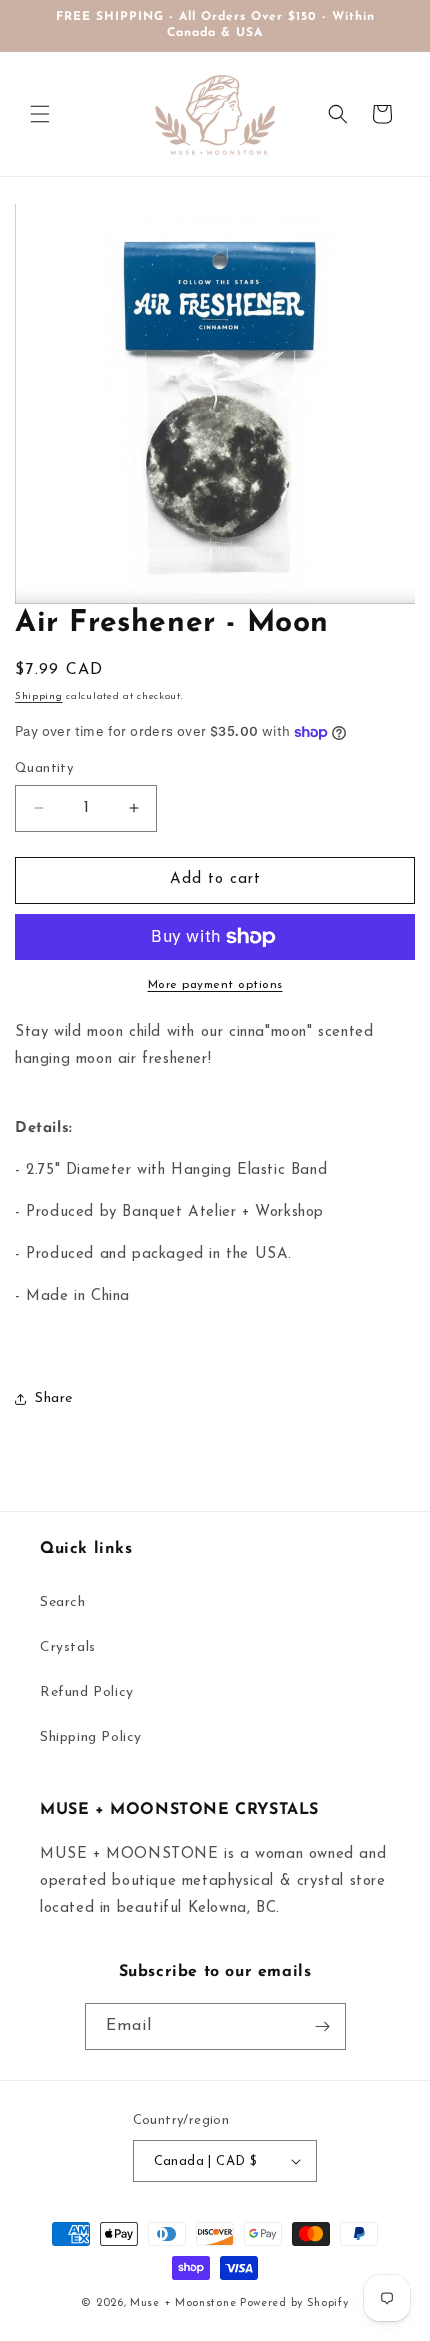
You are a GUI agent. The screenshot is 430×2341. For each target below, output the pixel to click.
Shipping (39, 696)
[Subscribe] (323, 2026)
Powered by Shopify (294, 2303)
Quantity (44, 768)
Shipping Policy (91, 1737)
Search (63, 1602)
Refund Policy (87, 1692)
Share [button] (54, 1398)
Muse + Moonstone (185, 2303)
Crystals (68, 1647)
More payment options (215, 985)
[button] (40, 114)
